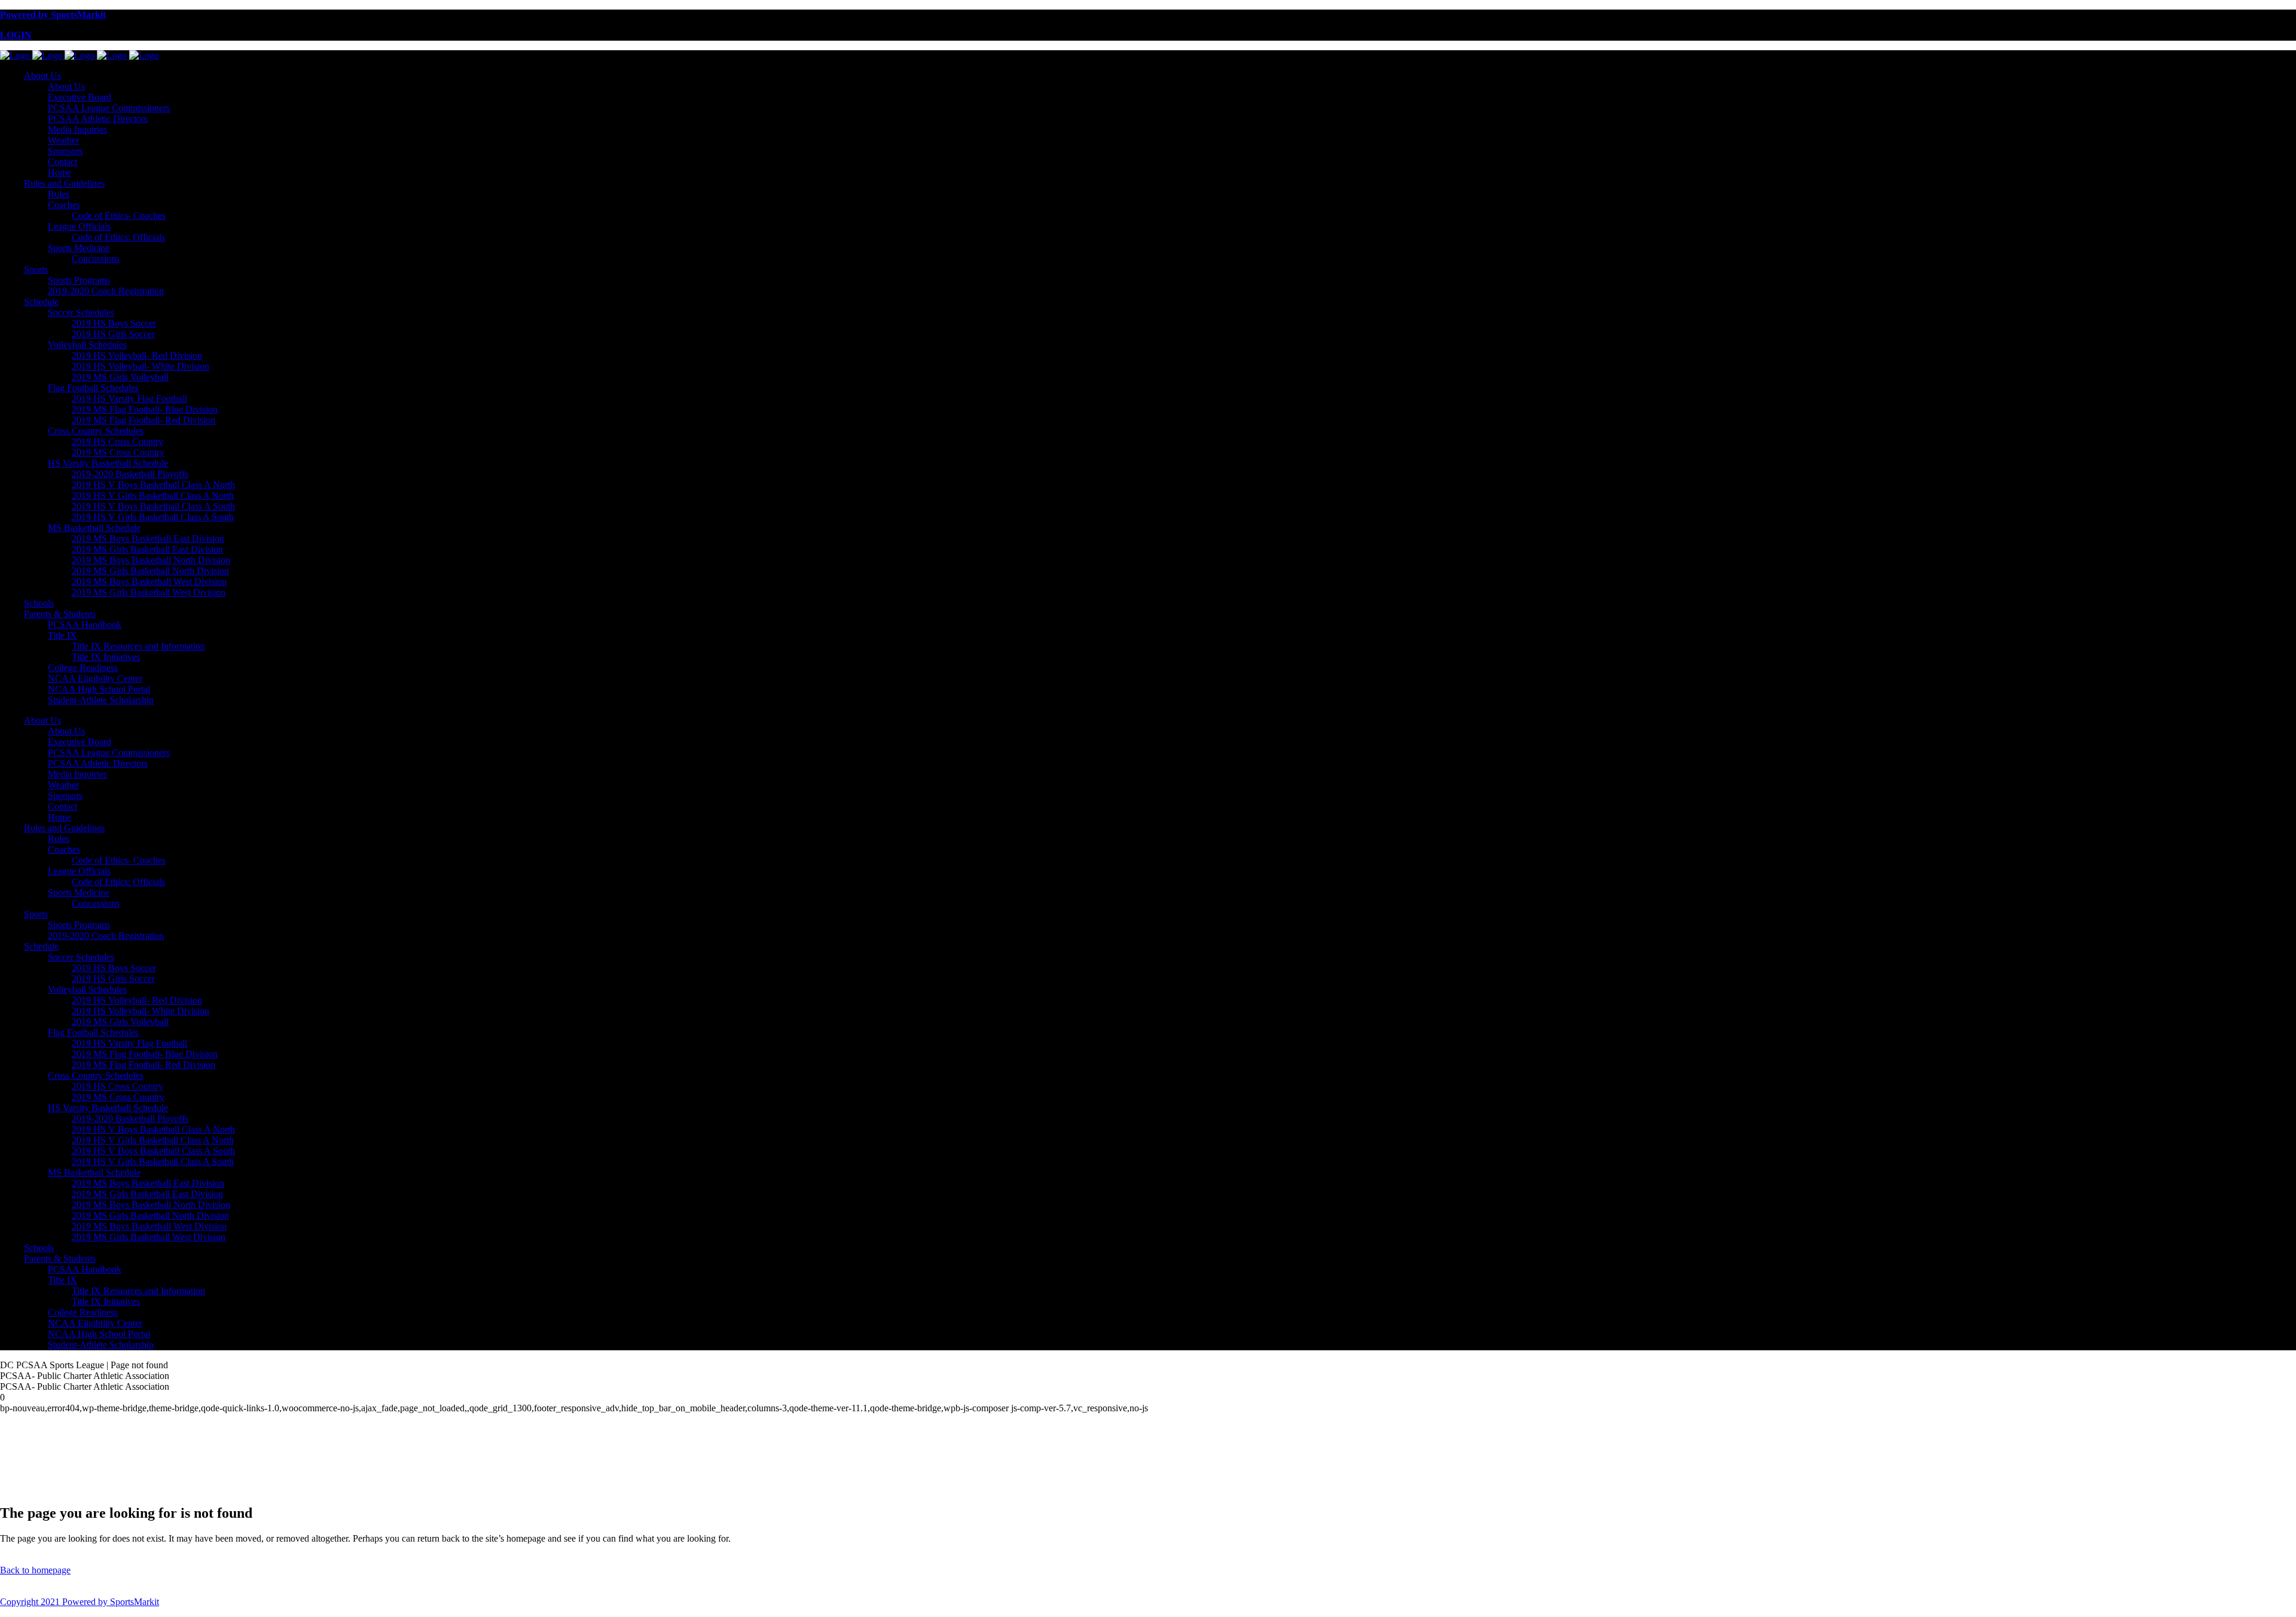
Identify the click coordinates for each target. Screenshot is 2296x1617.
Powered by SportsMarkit (53, 15)
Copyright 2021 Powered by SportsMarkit (80, 1602)
